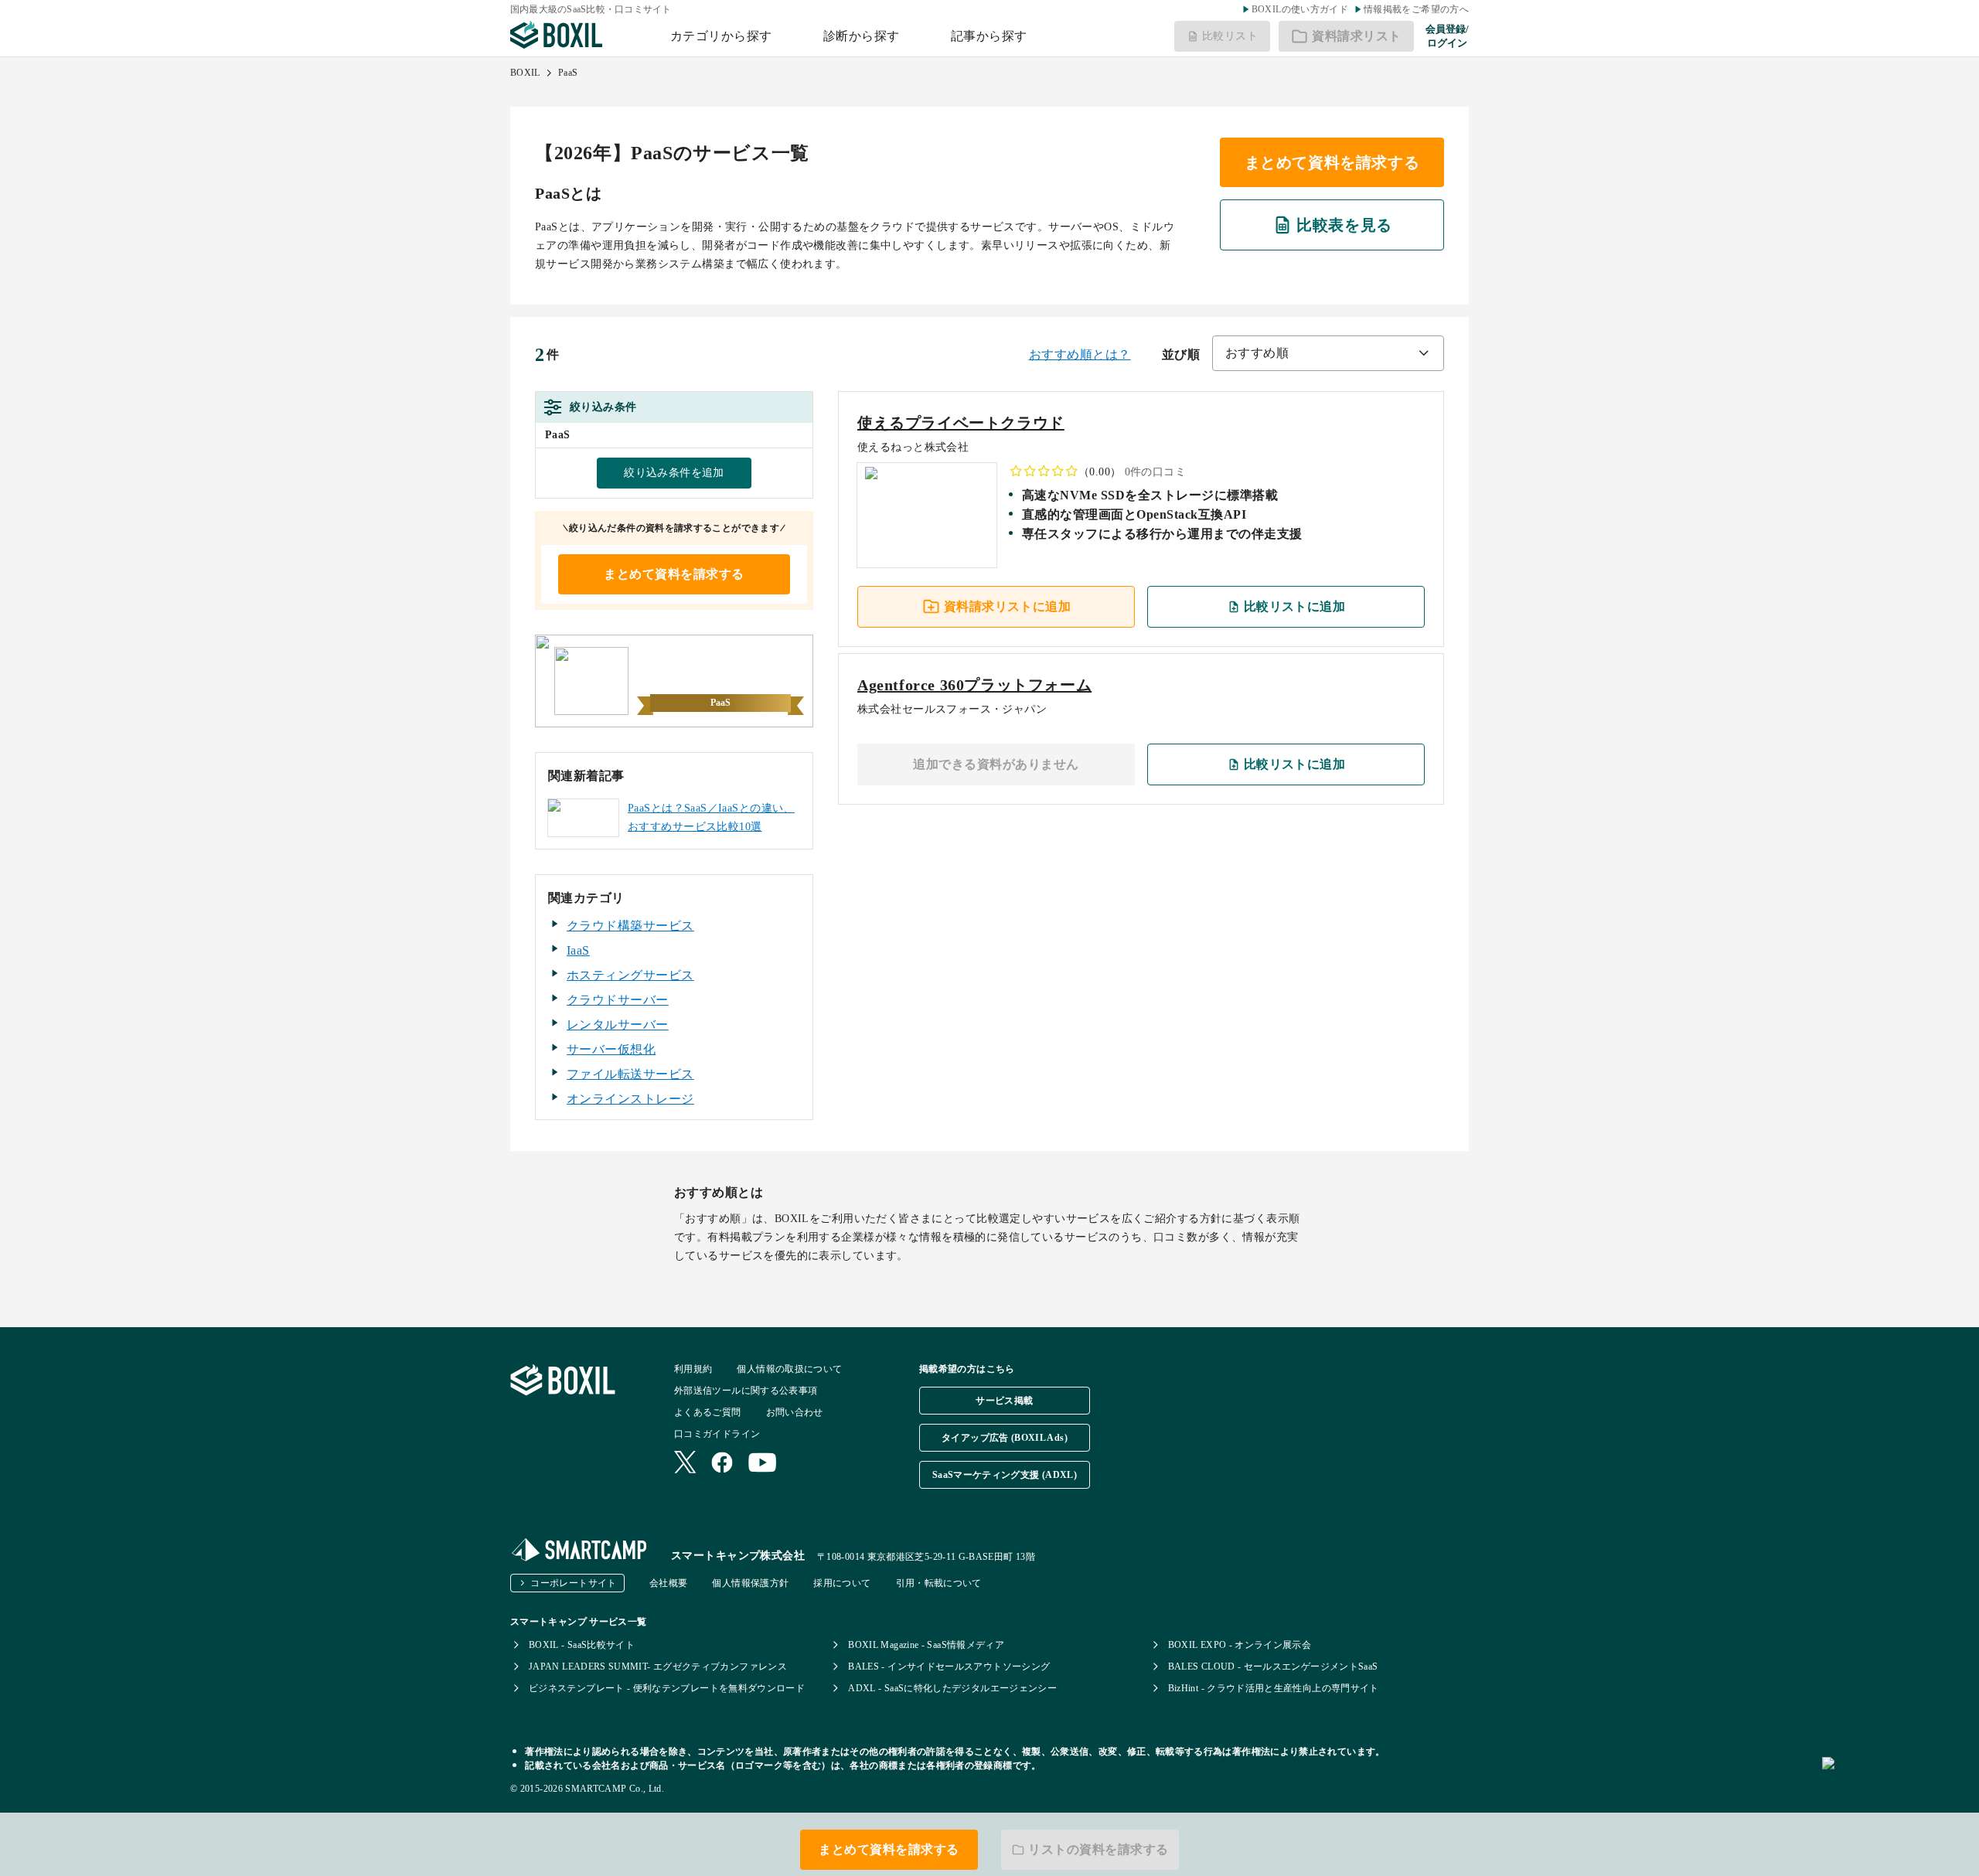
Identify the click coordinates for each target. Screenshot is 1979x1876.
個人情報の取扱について (789, 1369)
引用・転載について (939, 1583)
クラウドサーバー (618, 1000)
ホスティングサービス (630, 975)
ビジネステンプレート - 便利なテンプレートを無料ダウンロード (667, 1688)
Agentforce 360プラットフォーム (974, 685)
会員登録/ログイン (1447, 36)
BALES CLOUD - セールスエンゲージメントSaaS (1273, 1667)
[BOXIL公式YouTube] (763, 1464)
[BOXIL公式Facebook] (722, 1464)
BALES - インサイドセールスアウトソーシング (949, 1667)
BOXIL (525, 73)
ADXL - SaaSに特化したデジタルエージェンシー (952, 1688)
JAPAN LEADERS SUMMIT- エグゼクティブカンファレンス (658, 1667)
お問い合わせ (795, 1412)
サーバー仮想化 (611, 1049)
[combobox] (1328, 353)
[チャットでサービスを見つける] (1894, 1780)
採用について (842, 1583)
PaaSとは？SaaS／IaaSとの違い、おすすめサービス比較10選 (711, 817)
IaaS (578, 950)
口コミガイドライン (717, 1434)
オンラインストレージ (630, 1099)
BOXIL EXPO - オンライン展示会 (1240, 1645)
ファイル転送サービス (630, 1074)
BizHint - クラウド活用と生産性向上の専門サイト (1274, 1688)
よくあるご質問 (708, 1412)
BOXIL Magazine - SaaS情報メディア (926, 1645)
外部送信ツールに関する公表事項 (746, 1391)
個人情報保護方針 (750, 1583)
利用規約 (693, 1369)
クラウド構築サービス (630, 926)
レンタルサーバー (618, 1025)
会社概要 (668, 1583)
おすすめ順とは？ (1080, 354)
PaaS (568, 73)
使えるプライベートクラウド (961, 423)
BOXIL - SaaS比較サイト (582, 1645)
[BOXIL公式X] (685, 1464)
